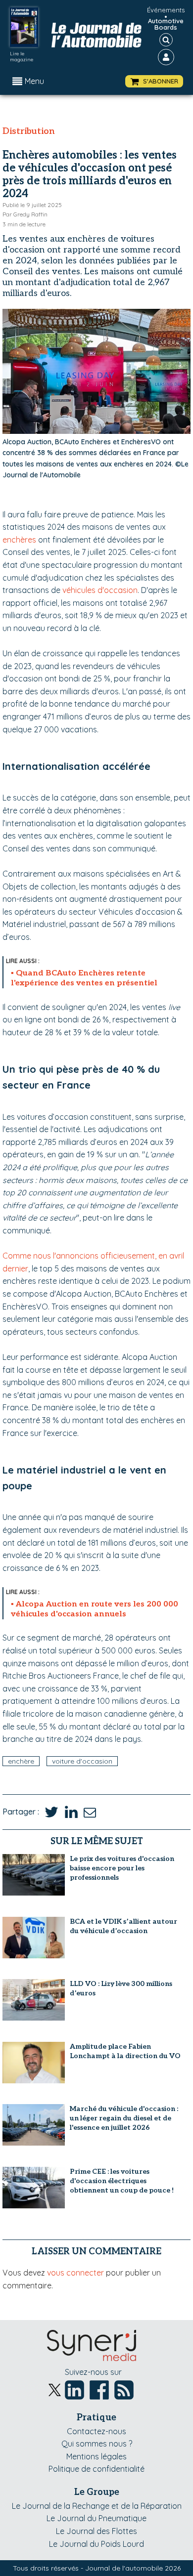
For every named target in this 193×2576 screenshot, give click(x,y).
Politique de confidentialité (96, 2469)
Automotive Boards (166, 24)
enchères (19, 540)
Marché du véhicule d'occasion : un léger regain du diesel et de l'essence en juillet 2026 (124, 2118)
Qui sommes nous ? (97, 2444)
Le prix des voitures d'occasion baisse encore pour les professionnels (122, 1868)
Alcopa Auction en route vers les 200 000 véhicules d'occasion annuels (95, 1609)
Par (25, 214)
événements (166, 10)
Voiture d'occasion (82, 1761)
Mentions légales (96, 2456)
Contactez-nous (96, 2431)
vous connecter (75, 2273)
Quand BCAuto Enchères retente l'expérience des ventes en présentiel (84, 978)
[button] (154, 81)
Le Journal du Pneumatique (96, 2518)
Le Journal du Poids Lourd (96, 2544)
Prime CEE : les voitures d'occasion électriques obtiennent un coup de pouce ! (122, 2181)
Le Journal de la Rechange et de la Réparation (97, 2506)
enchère (21, 1761)
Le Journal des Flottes (96, 2531)
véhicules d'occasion (100, 590)
